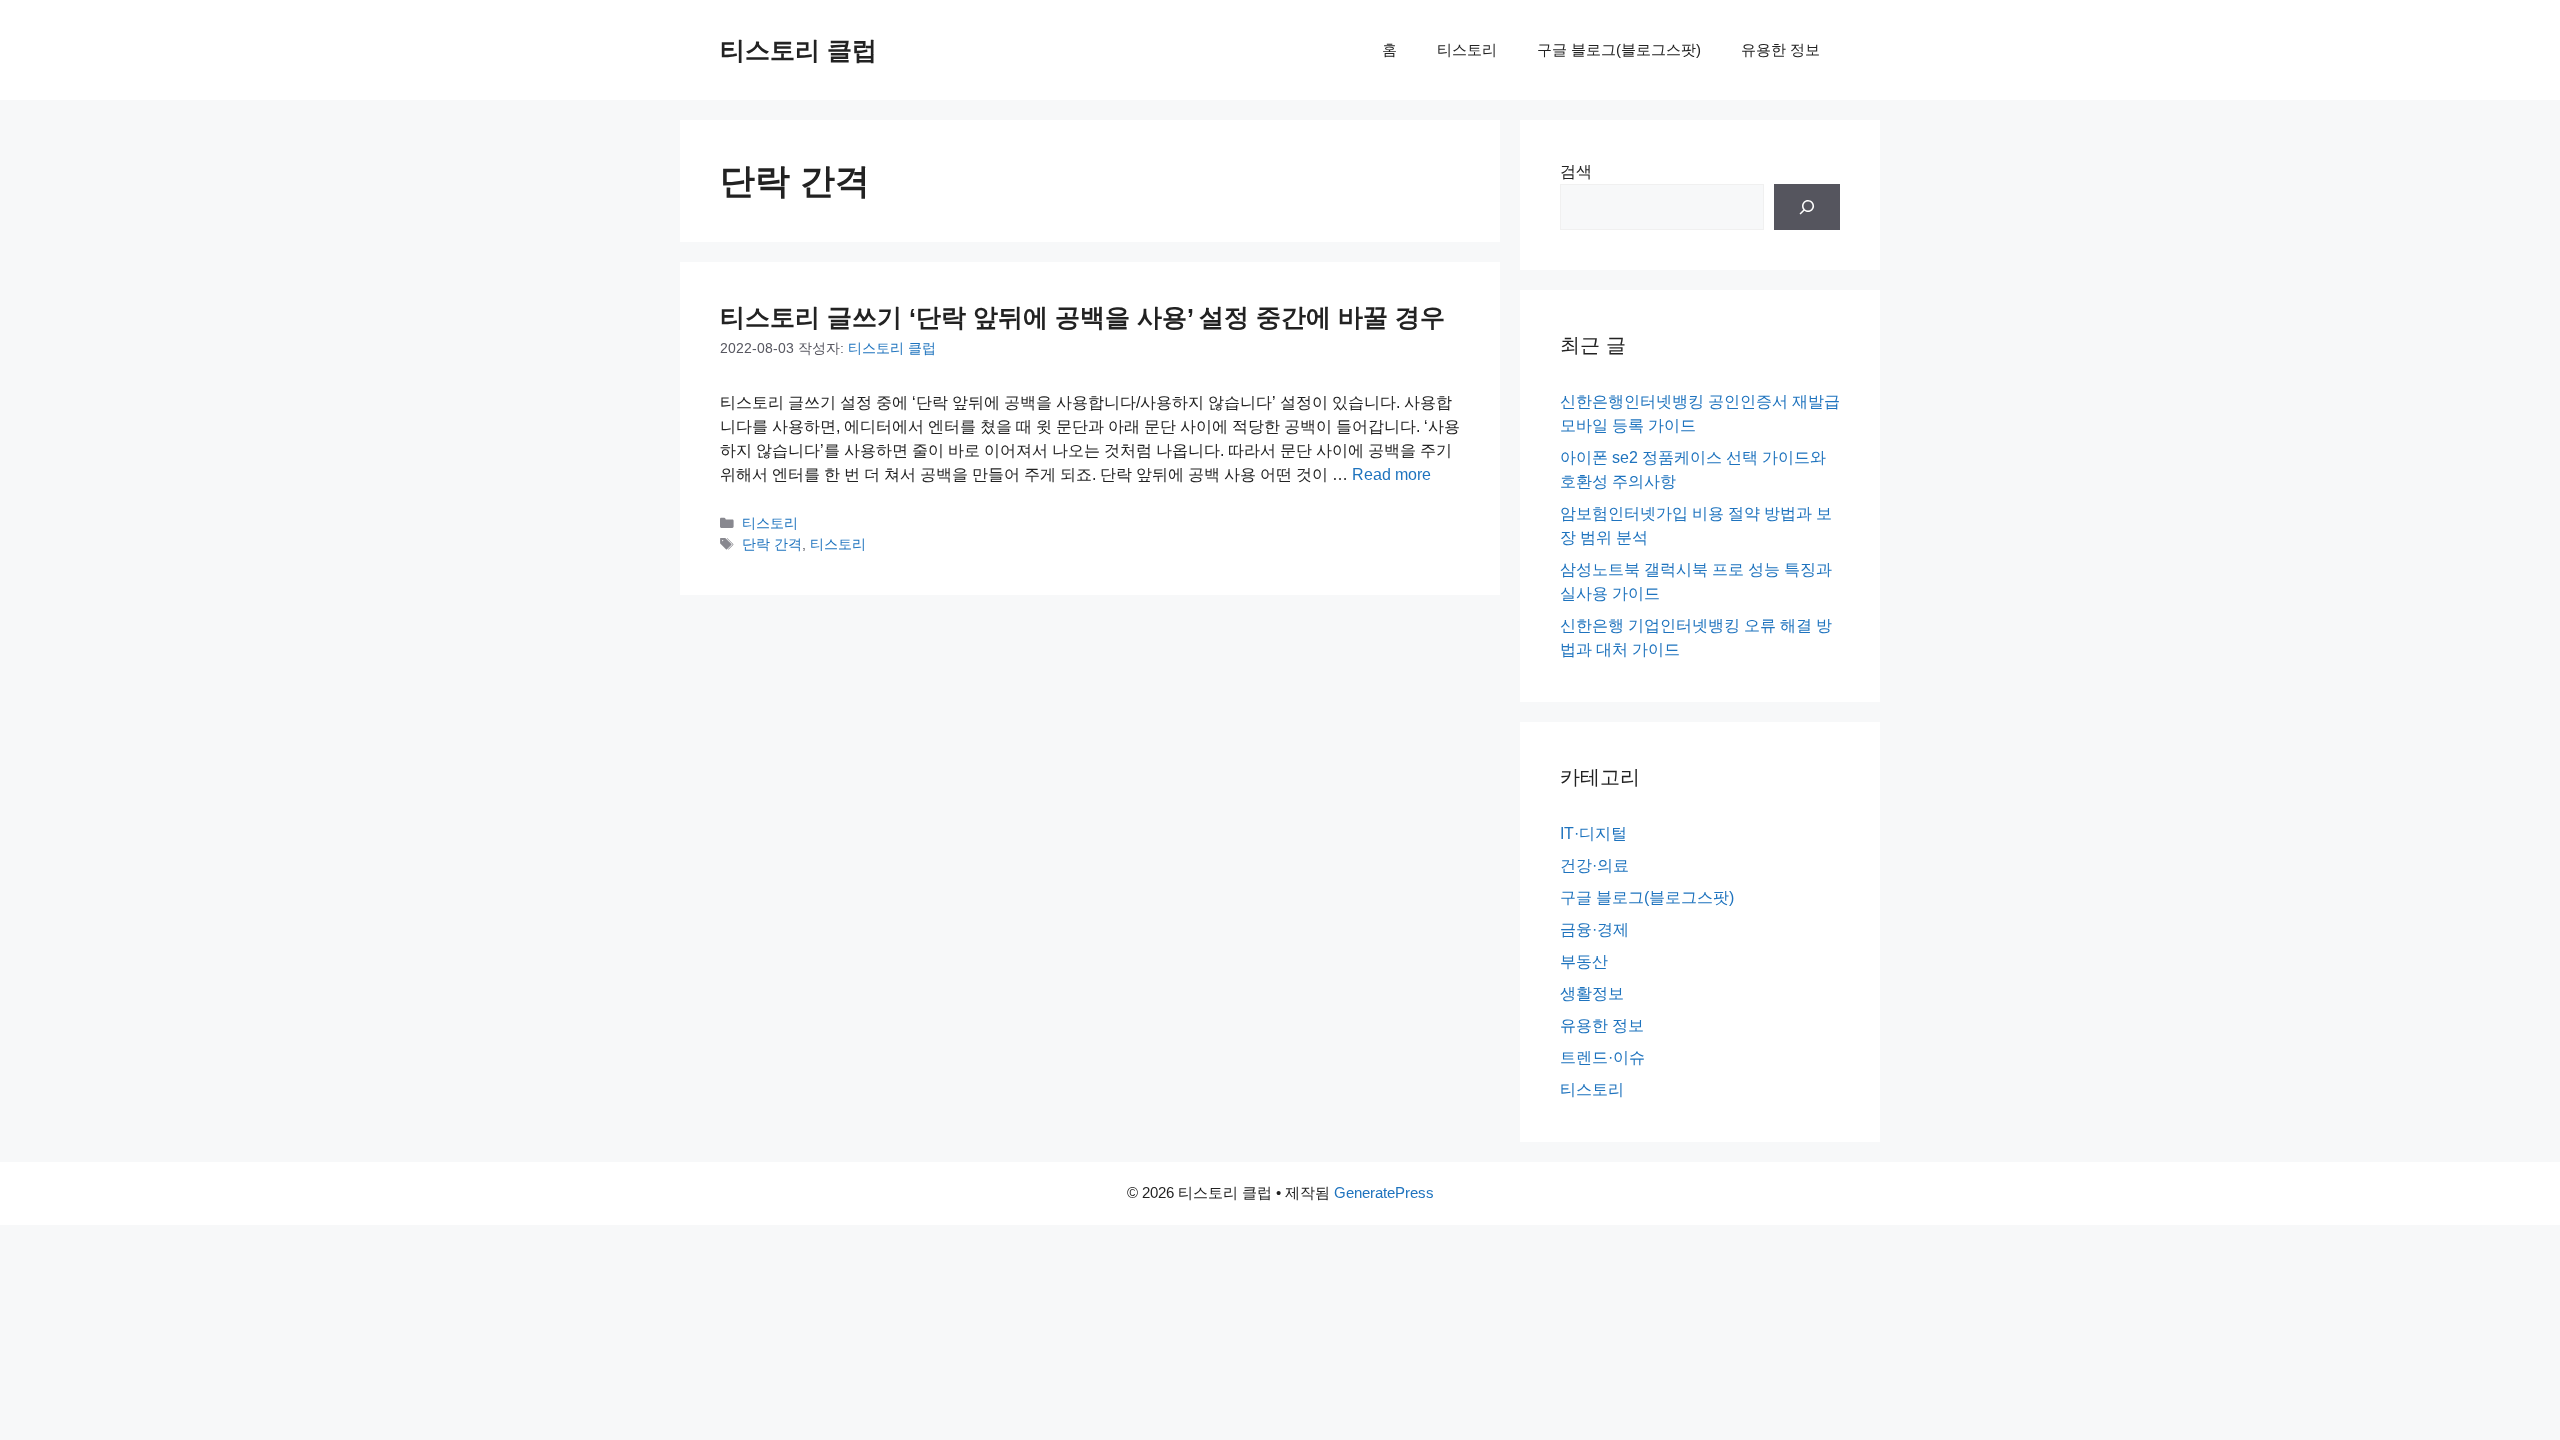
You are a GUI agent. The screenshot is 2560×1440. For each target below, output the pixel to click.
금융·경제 (1594, 929)
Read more (1391, 474)
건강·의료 (1594, 865)
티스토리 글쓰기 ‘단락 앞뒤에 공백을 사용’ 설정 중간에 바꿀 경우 (1082, 317)
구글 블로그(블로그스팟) (1619, 49)
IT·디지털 (1593, 833)
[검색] (1807, 207)
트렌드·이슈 (1602, 1057)
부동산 (1584, 961)
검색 (1576, 171)
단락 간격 (772, 544)
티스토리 (1467, 49)
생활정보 (1592, 993)
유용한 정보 (1780, 49)
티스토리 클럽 (798, 50)
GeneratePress (1384, 1192)
